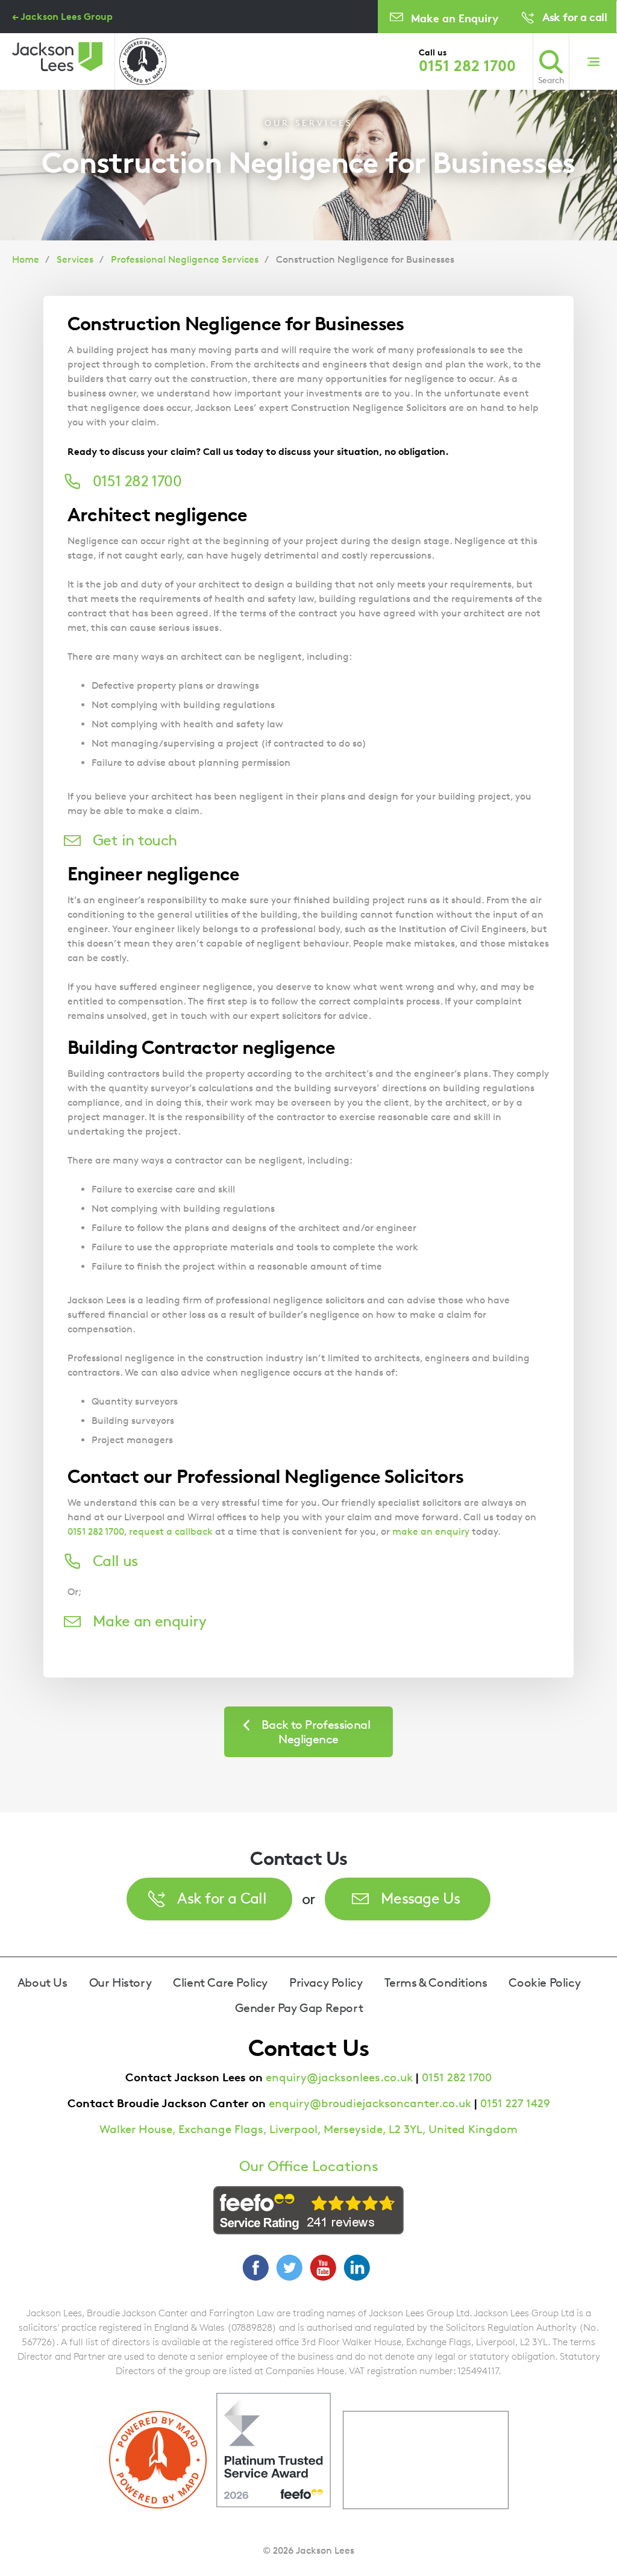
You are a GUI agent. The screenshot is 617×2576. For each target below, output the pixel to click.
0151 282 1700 (467, 66)
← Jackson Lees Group (62, 16)
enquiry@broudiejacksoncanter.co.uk (370, 2103)
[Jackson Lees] (57, 57)
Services (75, 259)
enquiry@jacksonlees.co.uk (339, 2077)
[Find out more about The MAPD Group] (143, 61)
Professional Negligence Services (185, 259)
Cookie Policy (544, 1982)
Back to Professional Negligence (316, 1732)
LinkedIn (357, 2267)
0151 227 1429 (515, 2103)
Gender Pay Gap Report (299, 2008)
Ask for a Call (222, 1898)
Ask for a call (575, 17)
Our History (121, 1982)
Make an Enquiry (455, 18)
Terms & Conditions (436, 1982)
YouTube (323, 2267)
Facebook (255, 2267)
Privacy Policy (326, 1982)
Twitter (289, 2267)
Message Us (421, 1898)
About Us (42, 1982)
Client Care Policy (220, 1982)
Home (26, 259)
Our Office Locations (309, 2166)
